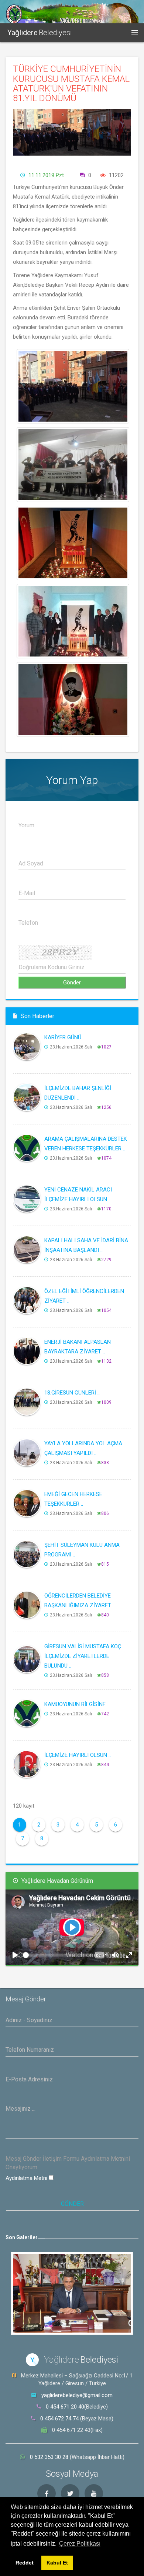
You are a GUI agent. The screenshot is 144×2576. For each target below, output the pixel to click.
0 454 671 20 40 (65, 2407)
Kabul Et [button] (57, 2563)
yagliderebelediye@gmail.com (77, 2395)
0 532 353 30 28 (50, 2457)
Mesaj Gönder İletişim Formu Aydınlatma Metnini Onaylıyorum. (68, 2163)
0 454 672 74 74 (59, 2419)
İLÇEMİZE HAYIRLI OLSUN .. (78, 1755)
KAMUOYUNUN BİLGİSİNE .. (77, 1704)
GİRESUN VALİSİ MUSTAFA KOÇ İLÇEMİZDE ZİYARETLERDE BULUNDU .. (83, 1656)
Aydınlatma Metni (27, 2178)
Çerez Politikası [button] (80, 2544)
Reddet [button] (25, 2563)
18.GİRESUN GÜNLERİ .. (72, 1393)
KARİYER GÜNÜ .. (65, 1037)
